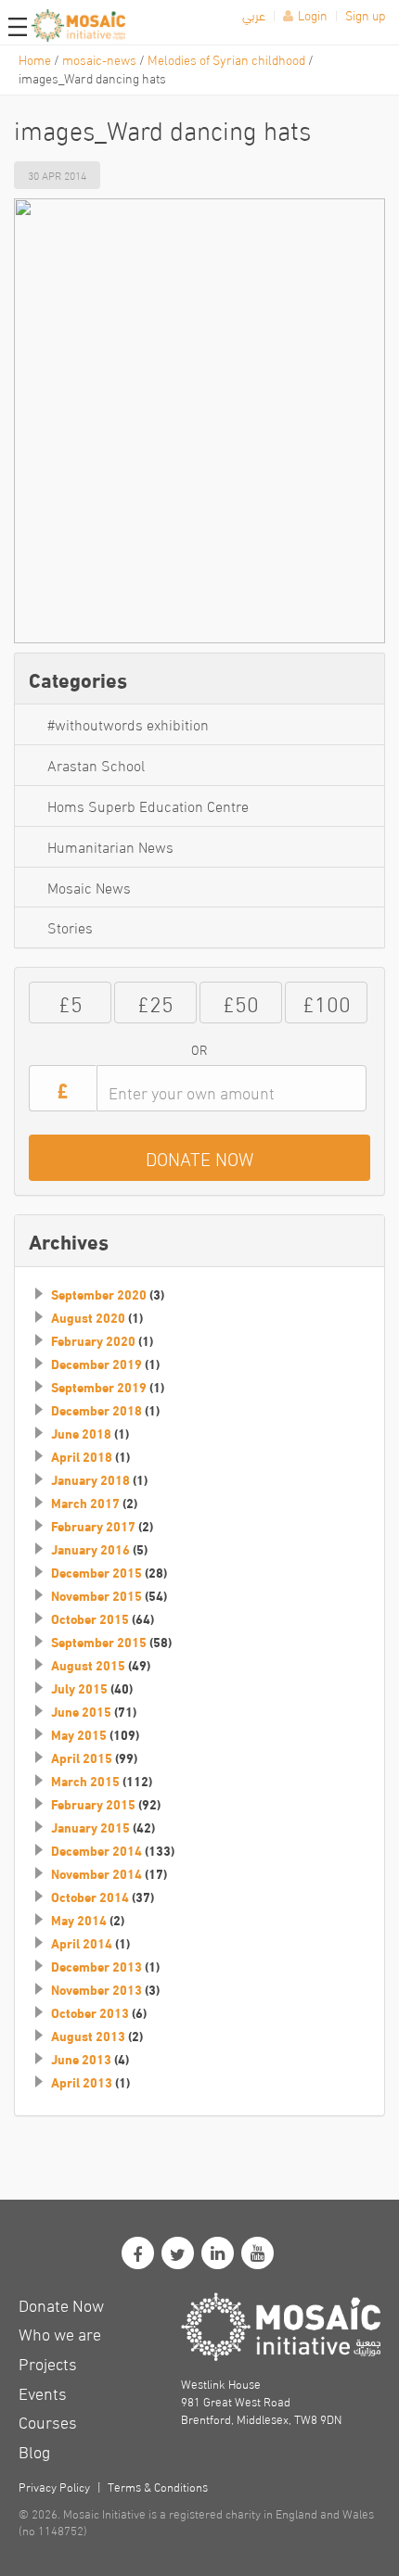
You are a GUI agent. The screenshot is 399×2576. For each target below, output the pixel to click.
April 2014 (82, 1943)
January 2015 (90, 1827)
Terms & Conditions (158, 2486)
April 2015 (82, 1758)
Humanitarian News (110, 846)
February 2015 (93, 1804)
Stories (70, 926)
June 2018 (81, 1433)
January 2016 (90, 1549)
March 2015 (85, 1781)
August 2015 (88, 1665)
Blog (34, 2450)
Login (313, 14)
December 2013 (97, 1966)
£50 (241, 1002)
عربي (254, 14)
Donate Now (61, 2304)
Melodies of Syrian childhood (226, 59)
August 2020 (88, 1317)
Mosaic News (89, 887)
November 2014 (97, 1873)
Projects (48, 2362)
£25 (155, 1002)
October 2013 (90, 2012)
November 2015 (97, 1595)
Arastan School (96, 764)
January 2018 (90, 1479)
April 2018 (82, 1456)
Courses (48, 2421)
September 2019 (99, 1387)
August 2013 (88, 2036)
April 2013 (82, 2082)
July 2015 (79, 1688)
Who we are (60, 2333)
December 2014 (97, 1850)
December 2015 (97, 1572)
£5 (71, 1002)
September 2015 (99, 1642)
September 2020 (99, 1294)
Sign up (365, 14)
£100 (327, 1002)
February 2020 (93, 1340)
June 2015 (81, 1711)
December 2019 (97, 1364)
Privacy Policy (54, 2486)
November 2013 (97, 1989)
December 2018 (97, 1410)
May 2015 (79, 1734)
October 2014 (90, 1897)
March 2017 (85, 1503)
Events (43, 2392)
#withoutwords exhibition (128, 723)
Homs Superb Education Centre (148, 805)
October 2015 (90, 1618)
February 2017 (93, 1526)
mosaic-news (99, 59)
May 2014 (79, 1920)
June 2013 (81, 2059)
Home (35, 59)
